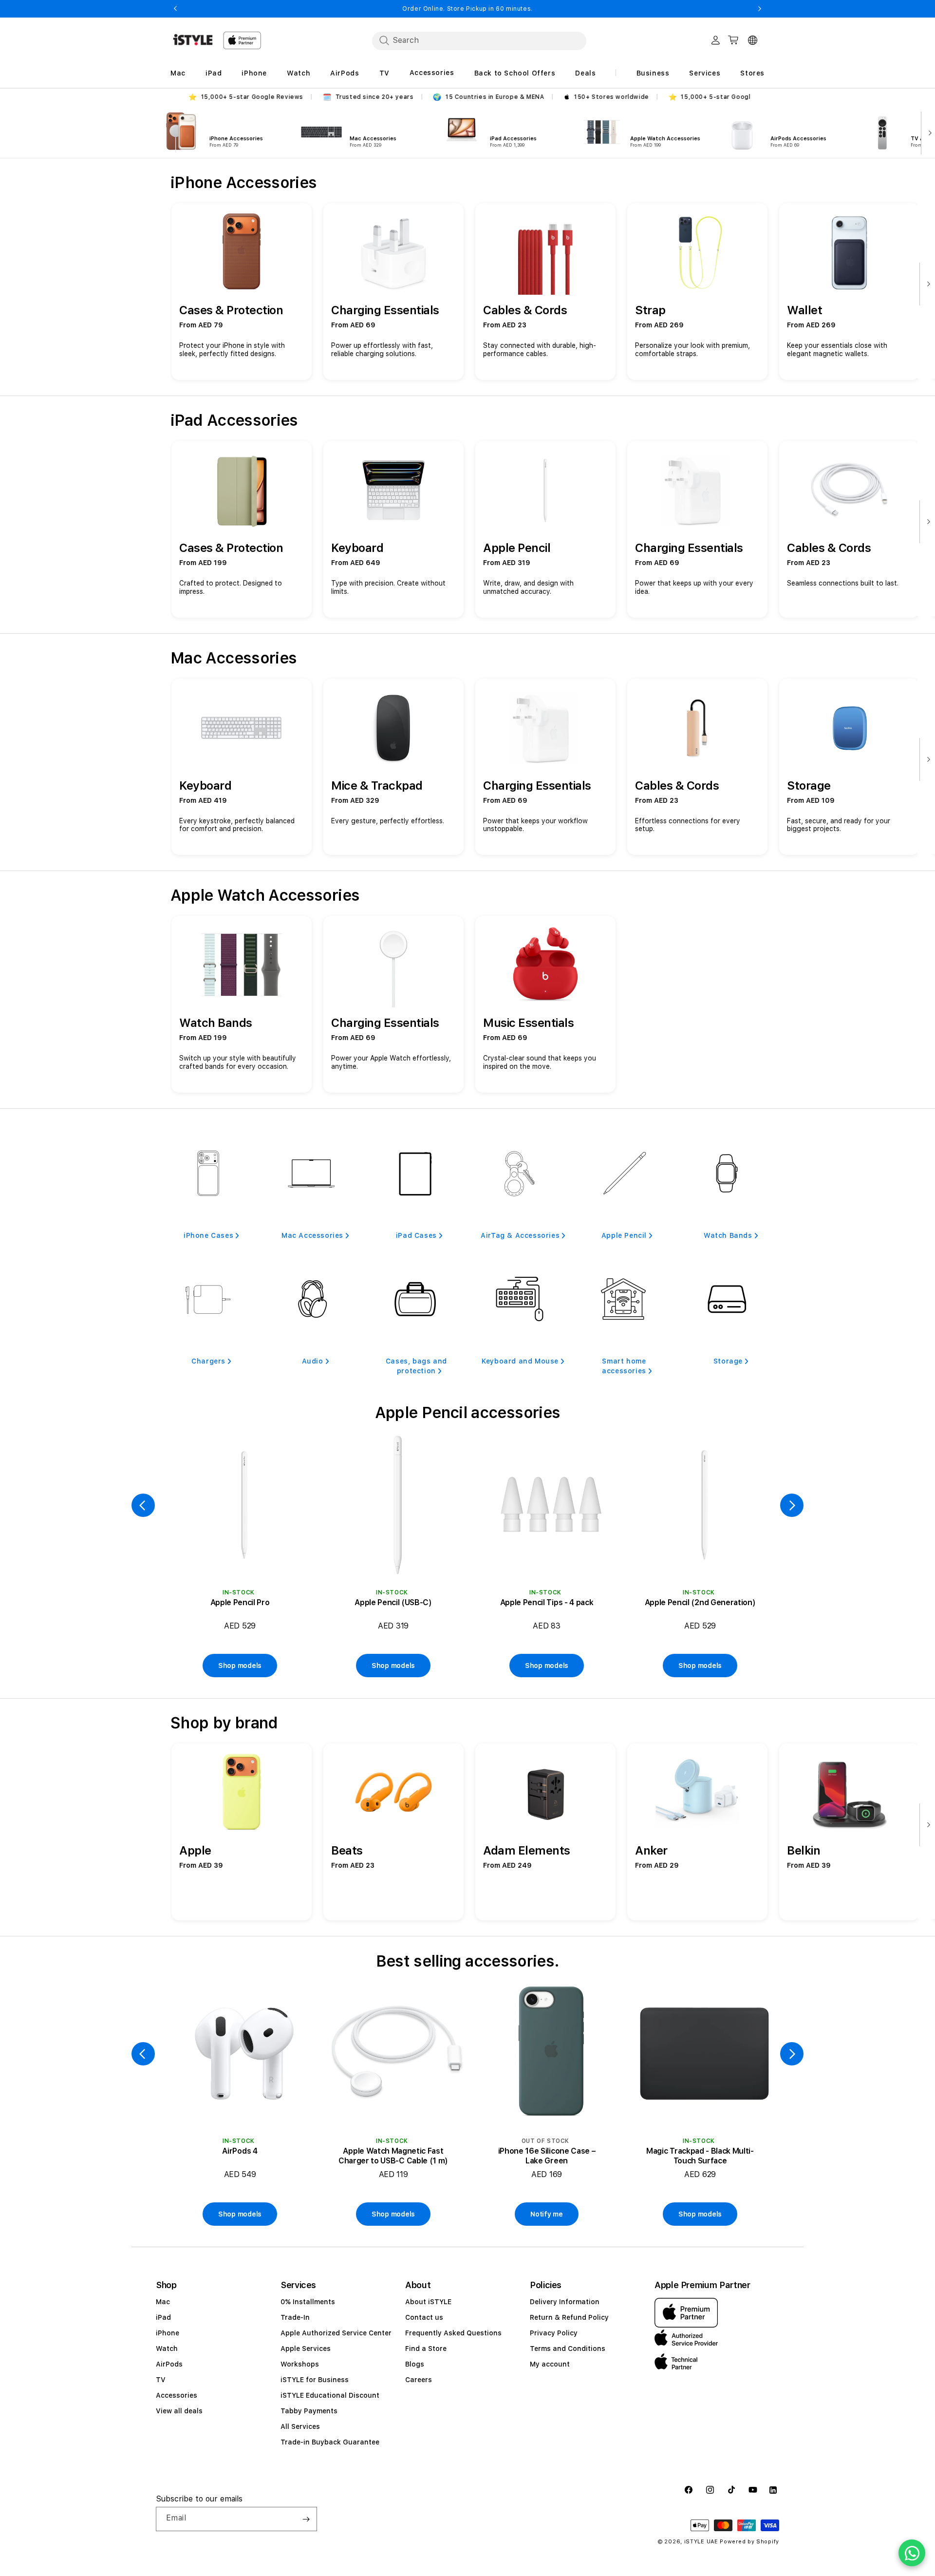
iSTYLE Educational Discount (330, 2395)
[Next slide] (928, 132)
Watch (167, 2349)
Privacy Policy (554, 2333)
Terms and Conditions (568, 2349)
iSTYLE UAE (701, 2542)
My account (550, 2364)
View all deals (179, 2411)
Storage (728, 1361)
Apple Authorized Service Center (336, 2333)
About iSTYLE (428, 2302)
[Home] (193, 40)
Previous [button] (175, 9)
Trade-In (295, 2317)
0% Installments (308, 2302)
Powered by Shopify (749, 2542)
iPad (163, 2317)
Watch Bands (728, 1235)
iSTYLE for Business (315, 2380)
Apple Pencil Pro (240, 1602)
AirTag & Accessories (520, 1235)
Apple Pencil (624, 1235)
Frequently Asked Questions (453, 2333)
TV (161, 2380)
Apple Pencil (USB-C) (393, 1602)
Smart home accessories (624, 1366)
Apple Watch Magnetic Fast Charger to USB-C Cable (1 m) (393, 2156)
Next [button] (760, 9)
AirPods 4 (240, 2151)
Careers (419, 2380)
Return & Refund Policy (569, 2317)
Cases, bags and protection (416, 1366)
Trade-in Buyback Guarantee (330, 2442)
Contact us (424, 2317)
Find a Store (426, 2349)
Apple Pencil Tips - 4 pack (547, 1602)
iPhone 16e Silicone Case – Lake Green (547, 2156)
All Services (300, 2426)
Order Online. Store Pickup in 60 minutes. (467, 9)
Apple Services (306, 2349)
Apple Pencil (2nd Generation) (700, 1602)
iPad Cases (416, 1235)
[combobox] (479, 40)
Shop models (240, 1666)
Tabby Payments (309, 2411)
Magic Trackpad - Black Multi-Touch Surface (700, 2156)
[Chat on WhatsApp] (912, 2553)
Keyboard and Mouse (520, 1361)
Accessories (177, 2395)
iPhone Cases (208, 1235)
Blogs (415, 2364)
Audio (313, 1361)
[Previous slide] (143, 1505)
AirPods (169, 2364)
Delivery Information (565, 2302)
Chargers (208, 1361)
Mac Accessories (312, 1235)
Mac (163, 2302)
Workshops (300, 2364)
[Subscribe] (306, 2519)
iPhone (168, 2333)
